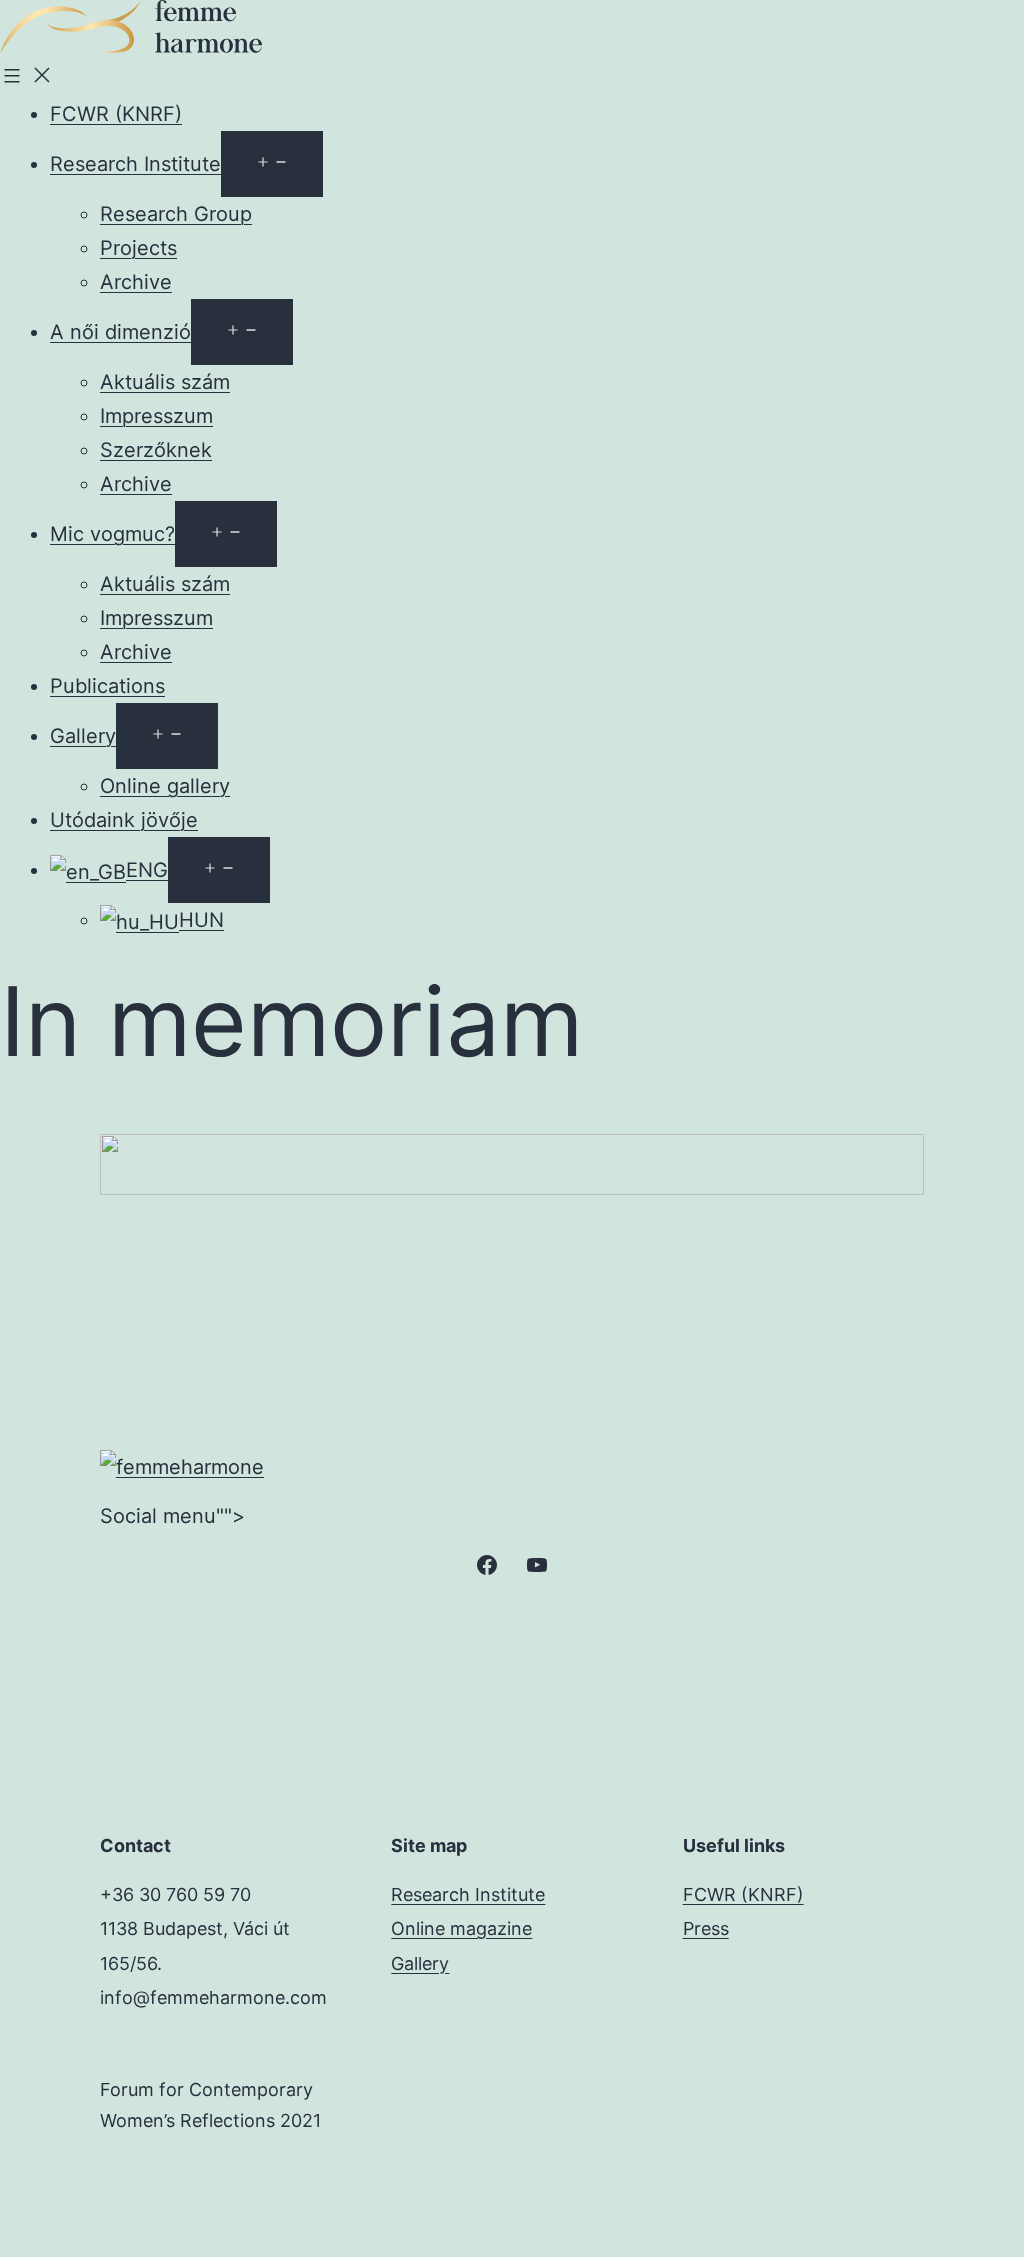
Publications (107, 686)
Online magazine (461, 1928)
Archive (136, 282)
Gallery (83, 736)
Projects (138, 248)
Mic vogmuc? (112, 534)
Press (706, 1928)
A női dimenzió (120, 332)
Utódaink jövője (124, 820)
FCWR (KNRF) (116, 114)
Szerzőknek (156, 450)
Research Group (176, 214)
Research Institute (135, 164)
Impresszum (156, 416)
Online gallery (165, 786)
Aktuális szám (165, 382)
